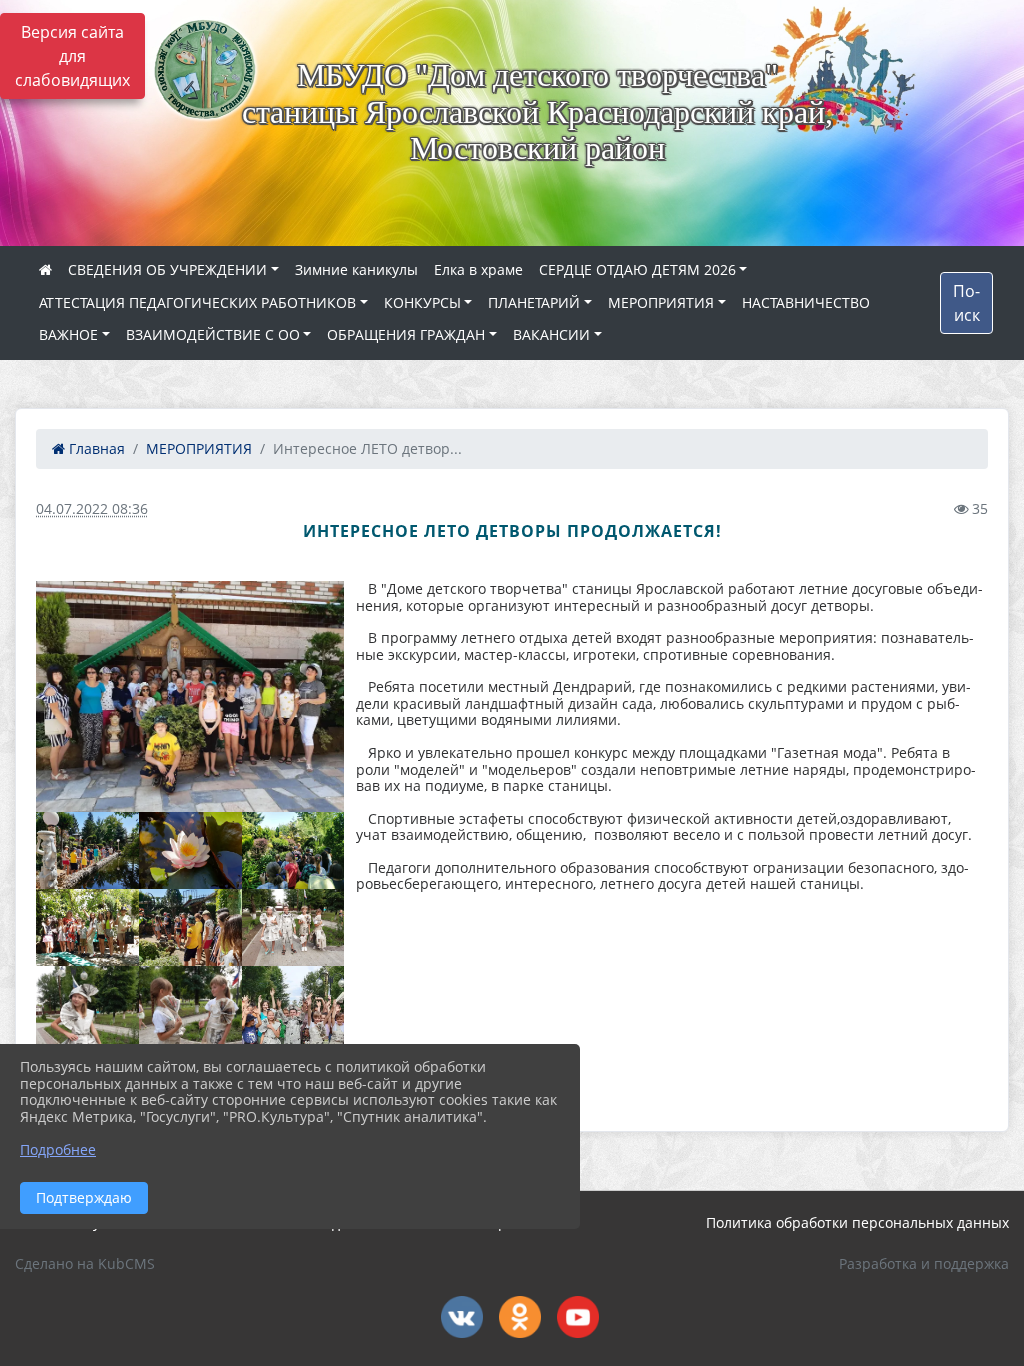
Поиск (966, 303)
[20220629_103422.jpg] (190, 850)
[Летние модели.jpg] (190, 1034)
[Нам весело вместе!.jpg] (293, 1034)
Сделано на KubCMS (85, 1263)
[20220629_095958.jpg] (190, 927)
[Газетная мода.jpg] (87, 1034)
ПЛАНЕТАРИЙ (534, 302)
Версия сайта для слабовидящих (72, 56)
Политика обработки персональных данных (857, 1222)
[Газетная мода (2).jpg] (293, 927)
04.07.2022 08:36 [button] (92, 508)
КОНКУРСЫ (422, 302)
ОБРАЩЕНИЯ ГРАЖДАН (406, 334)
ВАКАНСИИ (551, 334)
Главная (95, 448)
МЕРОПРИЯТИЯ (661, 302)
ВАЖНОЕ (68, 334)
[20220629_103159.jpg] (87, 927)
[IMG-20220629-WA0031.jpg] (293, 850)
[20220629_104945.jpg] (190, 696)
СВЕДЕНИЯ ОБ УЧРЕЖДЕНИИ (167, 269)
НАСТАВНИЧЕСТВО (806, 302)
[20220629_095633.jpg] (87, 850)
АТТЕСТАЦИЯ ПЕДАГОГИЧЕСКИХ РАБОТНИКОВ (197, 302)
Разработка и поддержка (924, 1263)
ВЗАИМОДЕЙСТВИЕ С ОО (213, 334)
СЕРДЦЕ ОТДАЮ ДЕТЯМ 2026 (637, 269)
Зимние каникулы (356, 269)
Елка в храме (478, 269)
